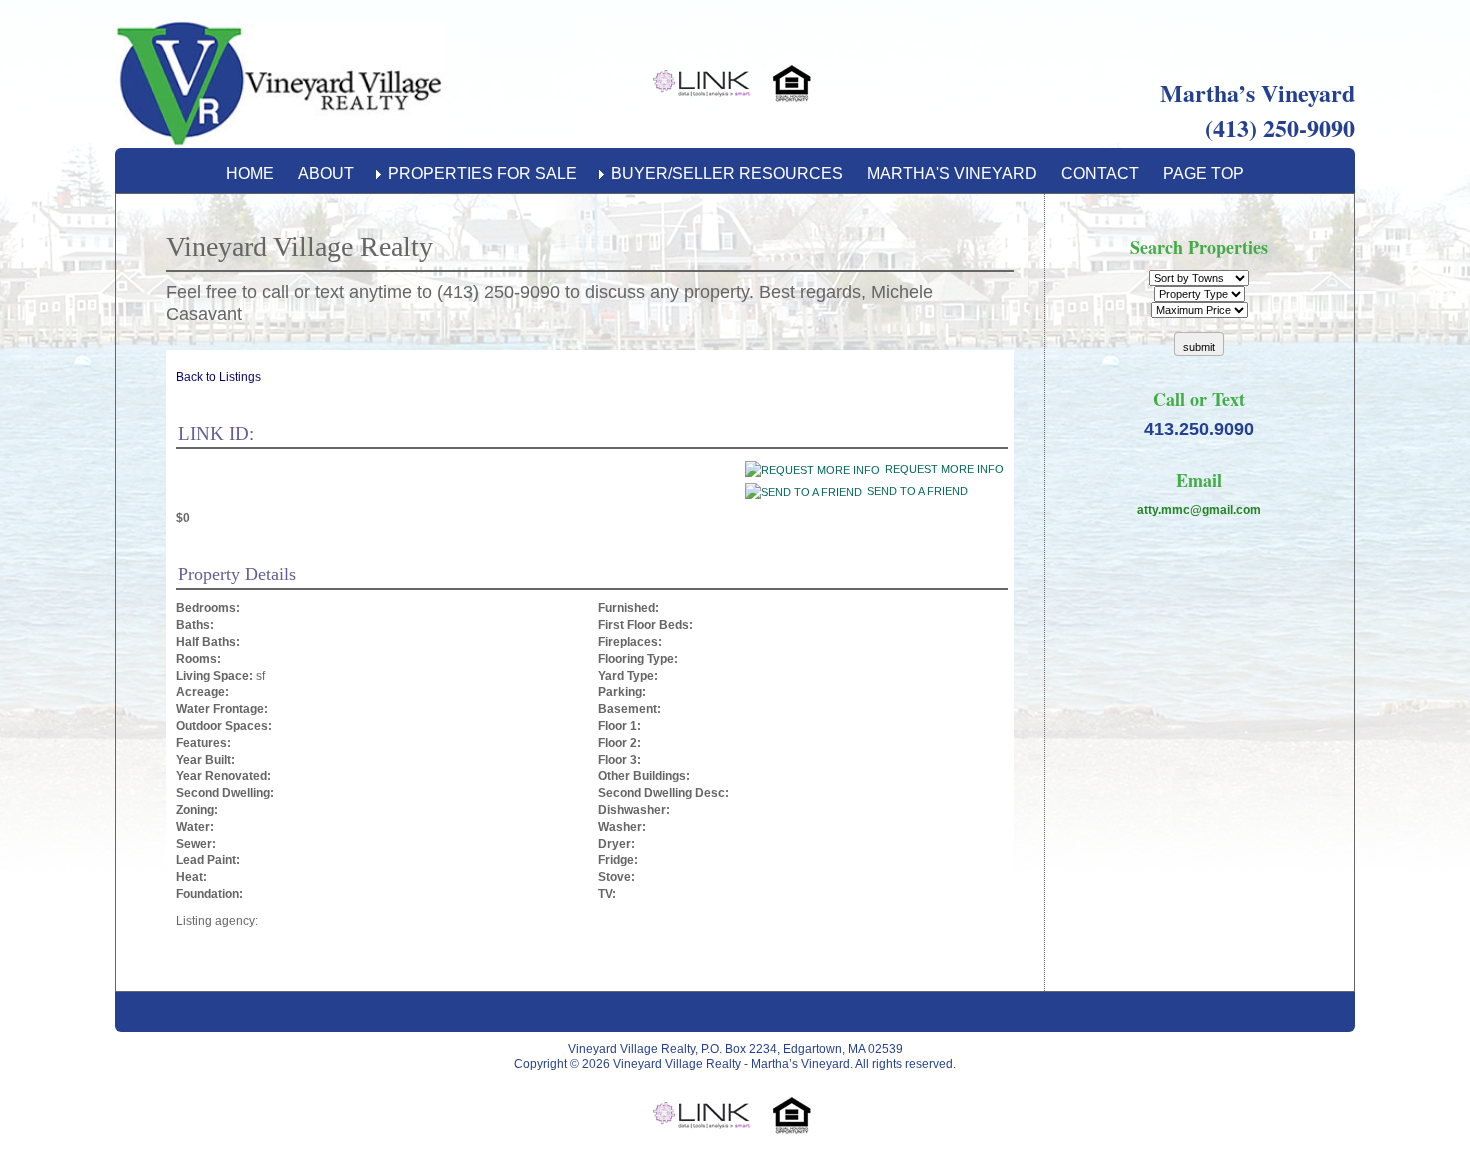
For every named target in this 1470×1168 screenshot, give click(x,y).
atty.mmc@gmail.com (1199, 510)
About (326, 173)
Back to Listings (218, 377)
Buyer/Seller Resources (727, 173)
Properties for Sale (482, 173)
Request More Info (944, 469)
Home (250, 173)
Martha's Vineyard (952, 173)
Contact (1100, 173)
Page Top (1203, 173)
